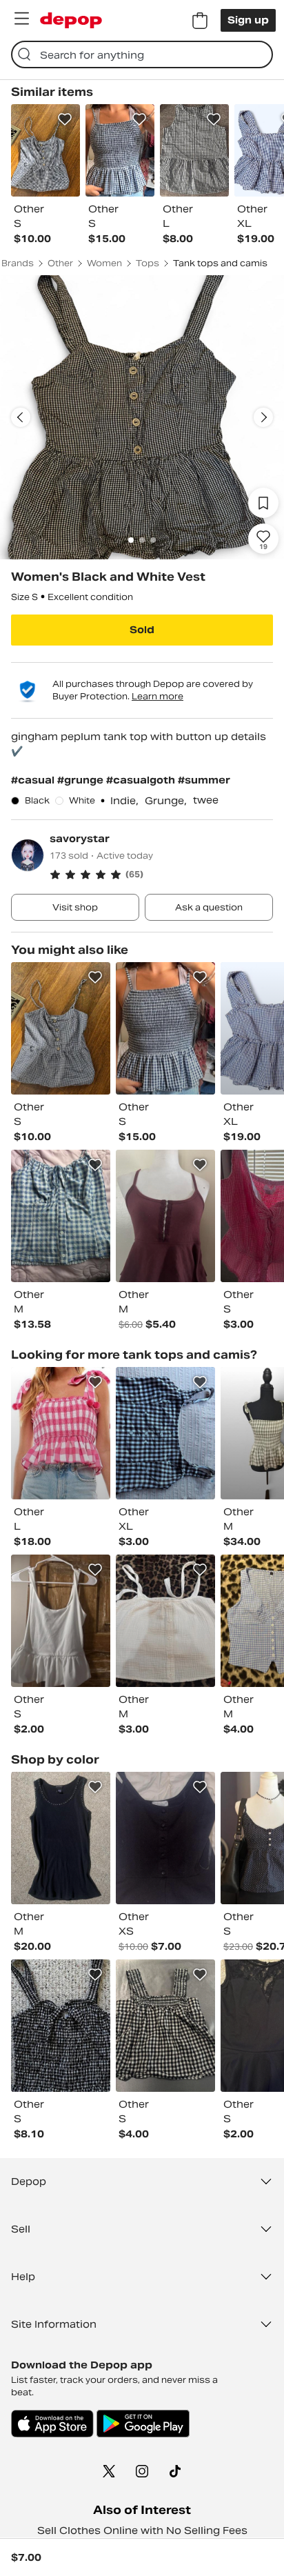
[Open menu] (21, 19)
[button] (161, 875)
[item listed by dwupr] (61, 1216)
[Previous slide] (21, 417)
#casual (34, 780)
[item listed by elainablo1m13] (61, 1028)
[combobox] (142, 54)
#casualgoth (142, 780)
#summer (204, 780)
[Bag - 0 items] (200, 21)
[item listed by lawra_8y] (61, 2026)
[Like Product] (65, 119)
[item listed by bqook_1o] (165, 1621)
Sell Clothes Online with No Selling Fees (142, 2530)
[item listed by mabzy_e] (165, 1433)
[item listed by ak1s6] (165, 1216)
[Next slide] (263, 417)
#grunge (82, 780)
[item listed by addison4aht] (165, 1838)
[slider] (142, 417)
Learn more (158, 696)
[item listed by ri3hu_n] (165, 2026)
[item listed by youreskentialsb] (165, 1028)
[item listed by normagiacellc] (61, 1433)
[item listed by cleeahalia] (61, 1621)
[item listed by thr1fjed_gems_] (61, 1838)
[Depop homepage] (71, 20)
